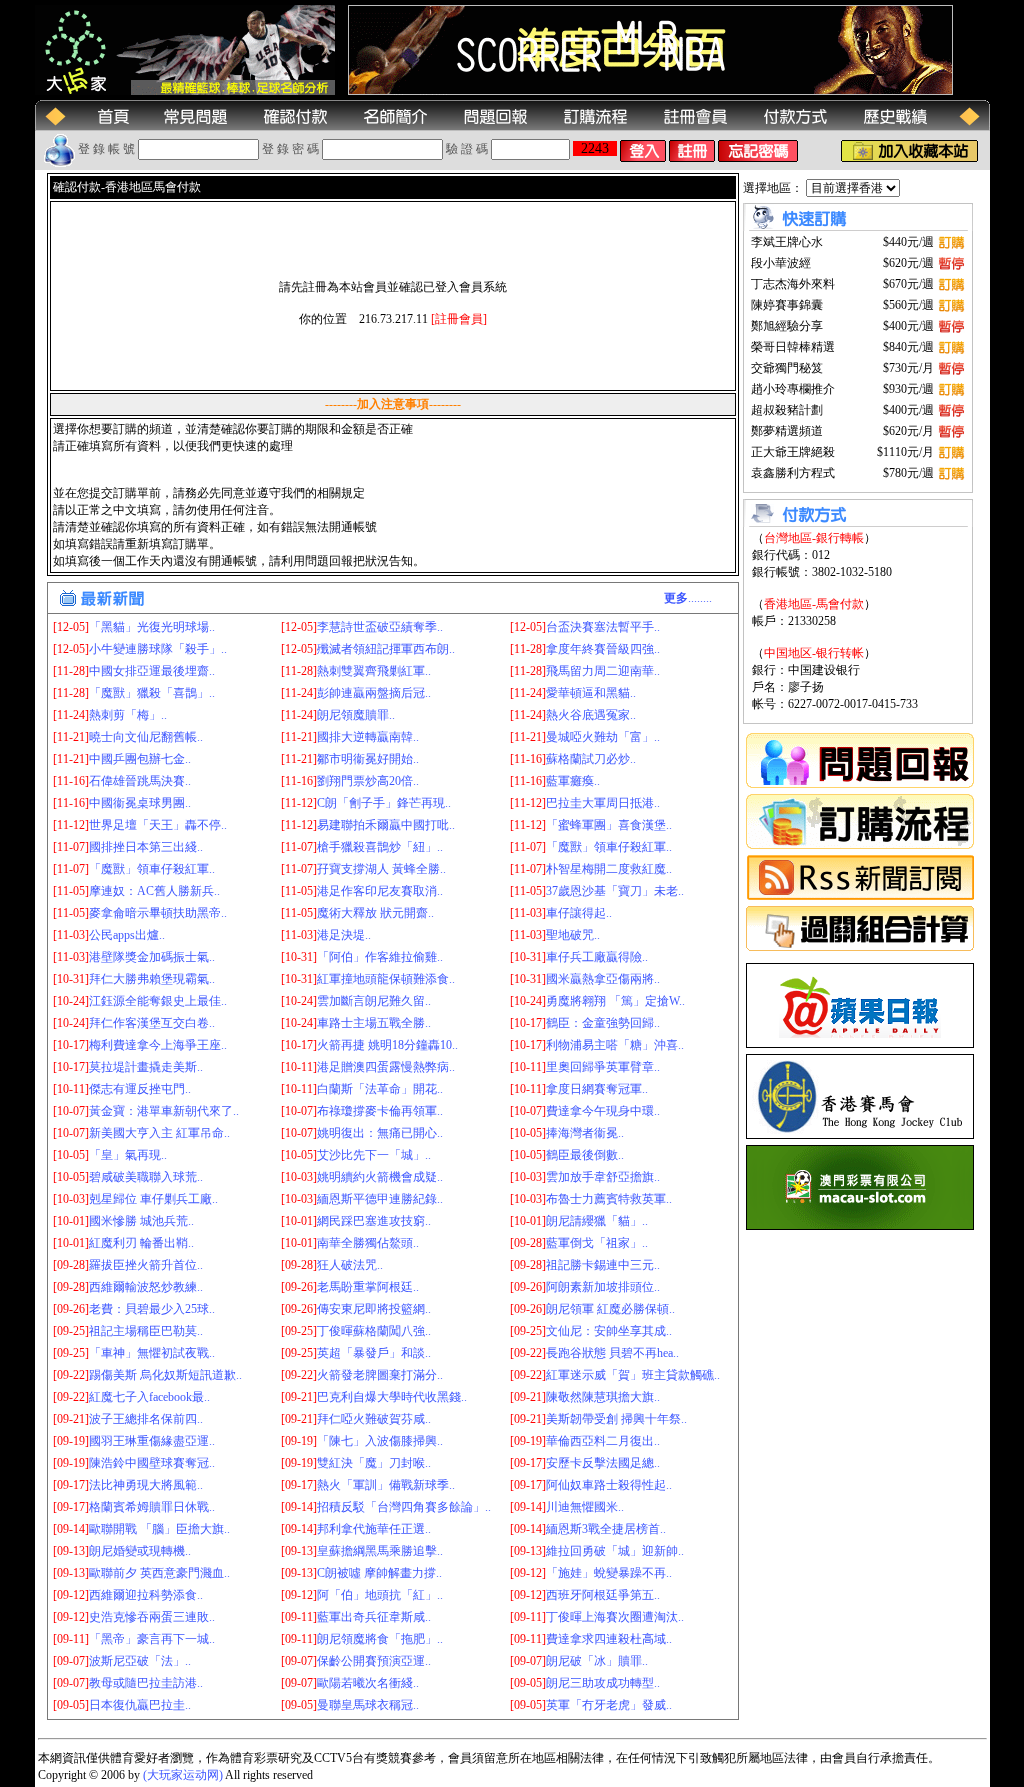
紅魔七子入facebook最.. (149, 1397)
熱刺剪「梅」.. (128, 715)
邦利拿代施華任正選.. (374, 1529)
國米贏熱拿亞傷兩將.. (603, 979)
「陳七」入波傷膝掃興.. (380, 1441)
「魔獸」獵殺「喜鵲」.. (152, 693)
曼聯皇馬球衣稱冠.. (368, 1705)
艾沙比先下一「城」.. (374, 1155)
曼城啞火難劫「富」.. (603, 737)
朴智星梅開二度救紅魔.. (609, 869)
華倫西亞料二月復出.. (603, 1441)
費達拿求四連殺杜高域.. (609, 1639)
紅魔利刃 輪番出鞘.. (141, 1243)
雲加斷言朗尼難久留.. (374, 1001)
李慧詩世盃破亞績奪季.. (380, 627)
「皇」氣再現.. (128, 1155)
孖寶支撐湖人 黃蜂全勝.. (381, 869)
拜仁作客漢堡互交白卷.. (152, 1023)
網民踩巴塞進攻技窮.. (374, 1221)
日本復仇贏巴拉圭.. (140, 1705)
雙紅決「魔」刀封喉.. (374, 1463)
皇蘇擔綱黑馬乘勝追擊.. (380, 1551)
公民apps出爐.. (127, 935)
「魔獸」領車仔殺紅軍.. (609, 847)
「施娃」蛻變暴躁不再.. (609, 1573)
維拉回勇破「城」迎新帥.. (615, 1551)
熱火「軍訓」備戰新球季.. (386, 1485)
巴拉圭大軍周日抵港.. (603, 803)
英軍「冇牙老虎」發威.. (609, 1705)
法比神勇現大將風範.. (146, 1485)
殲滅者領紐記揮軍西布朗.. (386, 649)
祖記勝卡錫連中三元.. (603, 1265)
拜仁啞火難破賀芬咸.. (374, 1419)
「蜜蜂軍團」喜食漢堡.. (609, 825)
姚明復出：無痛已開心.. (380, 1133)
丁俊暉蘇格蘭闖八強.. (374, 1331)
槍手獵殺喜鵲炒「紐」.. (380, 847)
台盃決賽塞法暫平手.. (603, 627)
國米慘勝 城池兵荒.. (141, 1221)
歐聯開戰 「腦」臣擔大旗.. (159, 1529)
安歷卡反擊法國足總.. (603, 1463)
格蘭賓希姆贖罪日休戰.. (152, 1507)
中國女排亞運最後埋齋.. (152, 671)
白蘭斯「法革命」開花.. (380, 1089)
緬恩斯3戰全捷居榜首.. (606, 1529)
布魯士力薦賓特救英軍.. (609, 1199)
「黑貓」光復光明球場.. (152, 627)
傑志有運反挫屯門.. (140, 1089)
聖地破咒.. (573, 935)
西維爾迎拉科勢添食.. (146, 1595)
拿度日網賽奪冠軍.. (597, 1089)
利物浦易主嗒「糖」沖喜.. (615, 1045)
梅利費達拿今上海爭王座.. (158, 1045)
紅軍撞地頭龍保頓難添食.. (386, 979)
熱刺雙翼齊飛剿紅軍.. (374, 671)
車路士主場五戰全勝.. (374, 1023)
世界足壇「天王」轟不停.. (158, 825)
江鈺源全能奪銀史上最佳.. (158, 1001)
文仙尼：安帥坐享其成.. (609, 1331)
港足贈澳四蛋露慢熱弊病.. (386, 1067)
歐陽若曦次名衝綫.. (368, 1683)
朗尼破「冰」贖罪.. (597, 1661)
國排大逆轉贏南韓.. (368, 737)
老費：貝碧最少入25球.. (152, 1309)
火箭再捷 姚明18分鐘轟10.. (387, 1045)
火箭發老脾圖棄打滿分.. (380, 1375)
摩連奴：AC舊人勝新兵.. (154, 891)
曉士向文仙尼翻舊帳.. (146, 737)
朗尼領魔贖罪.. (356, 715)
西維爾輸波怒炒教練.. (146, 1287)
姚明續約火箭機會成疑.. (380, 1177)
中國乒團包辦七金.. (140, 759)
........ (688, 598)
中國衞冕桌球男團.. (140, 803)
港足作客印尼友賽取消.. (380, 891)
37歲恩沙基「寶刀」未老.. (615, 891)
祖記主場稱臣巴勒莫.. (146, 1331)
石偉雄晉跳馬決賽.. (140, 781)
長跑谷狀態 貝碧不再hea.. (612, 1353)
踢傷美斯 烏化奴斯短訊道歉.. (165, 1375)
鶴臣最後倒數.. (585, 1155)
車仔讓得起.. (579, 913)
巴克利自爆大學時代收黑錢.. (392, 1397)
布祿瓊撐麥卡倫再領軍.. (380, 1111)
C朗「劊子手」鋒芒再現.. (384, 803)
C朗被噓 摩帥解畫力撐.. (379, 1573)
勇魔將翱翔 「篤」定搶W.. (615, 1001)
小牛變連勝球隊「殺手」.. (158, 649)
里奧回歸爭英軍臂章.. (603, 1067)
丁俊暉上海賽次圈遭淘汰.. (615, 1617)
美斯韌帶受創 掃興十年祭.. (616, 1419)
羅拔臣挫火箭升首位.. (146, 1265)
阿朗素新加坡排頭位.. (603, 1287)
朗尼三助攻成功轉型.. (603, 1683)
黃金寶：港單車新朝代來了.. (164, 1111)
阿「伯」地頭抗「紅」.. (380, 1595)
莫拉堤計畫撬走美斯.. (146, 1067)
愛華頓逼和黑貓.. (591, 693)
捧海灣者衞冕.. (585, 1133)
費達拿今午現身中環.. (603, 1111)
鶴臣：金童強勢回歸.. (603, 1023)
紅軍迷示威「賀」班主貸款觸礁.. (633, 1375)
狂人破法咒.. (350, 1265)
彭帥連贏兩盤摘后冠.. (374, 693)
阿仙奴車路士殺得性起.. (609, 1485)
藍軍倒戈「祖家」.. (597, 1243)
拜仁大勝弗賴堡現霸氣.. (152, 979)
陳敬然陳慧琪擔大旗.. (603, 1397)
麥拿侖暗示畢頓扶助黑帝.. (158, 913)
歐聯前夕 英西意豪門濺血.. (159, 1573)
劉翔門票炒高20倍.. (368, 781)
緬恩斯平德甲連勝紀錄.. (380, 1199)
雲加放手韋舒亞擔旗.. (603, 1177)
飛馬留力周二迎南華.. (603, 671)
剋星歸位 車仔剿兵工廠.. (153, 1199)
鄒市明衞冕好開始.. (368, 759)
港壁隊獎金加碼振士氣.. (152, 957)
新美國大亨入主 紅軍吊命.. (159, 1133)
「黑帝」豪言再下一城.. (152, 1639)
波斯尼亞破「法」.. (140, 1661)
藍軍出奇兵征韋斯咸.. (374, 1617)
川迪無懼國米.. (585, 1507)
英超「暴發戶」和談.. (374, 1353)
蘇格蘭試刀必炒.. (591, 759)
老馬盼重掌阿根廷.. (368, 1287)
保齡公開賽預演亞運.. (374, 1661)
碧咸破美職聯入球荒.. (146, 1177)
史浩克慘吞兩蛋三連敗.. (152, 1617)
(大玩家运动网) (183, 1775)
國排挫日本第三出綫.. (146, 847)
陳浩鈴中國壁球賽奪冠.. (152, 1463)
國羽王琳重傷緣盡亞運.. (152, 1441)
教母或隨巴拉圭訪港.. (146, 1683)
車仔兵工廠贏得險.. (597, 957)
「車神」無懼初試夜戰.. (152, 1353)
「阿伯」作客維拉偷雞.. (380, 957)
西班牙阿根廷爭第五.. (603, 1595)
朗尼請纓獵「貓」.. (597, 1221)
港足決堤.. (344, 935)
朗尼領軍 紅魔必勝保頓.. (610, 1309)
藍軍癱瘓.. (573, 781)
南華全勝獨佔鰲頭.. (368, 1243)
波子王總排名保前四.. (146, 1419)
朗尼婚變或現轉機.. (140, 1551)
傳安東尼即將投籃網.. (374, 1309)
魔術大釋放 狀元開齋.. (375, 913)
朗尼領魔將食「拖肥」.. (380, 1639)
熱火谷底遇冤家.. (591, 715)
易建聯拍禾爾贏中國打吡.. (386, 825)
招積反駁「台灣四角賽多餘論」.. (404, 1507)
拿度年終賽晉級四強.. (603, 649)
